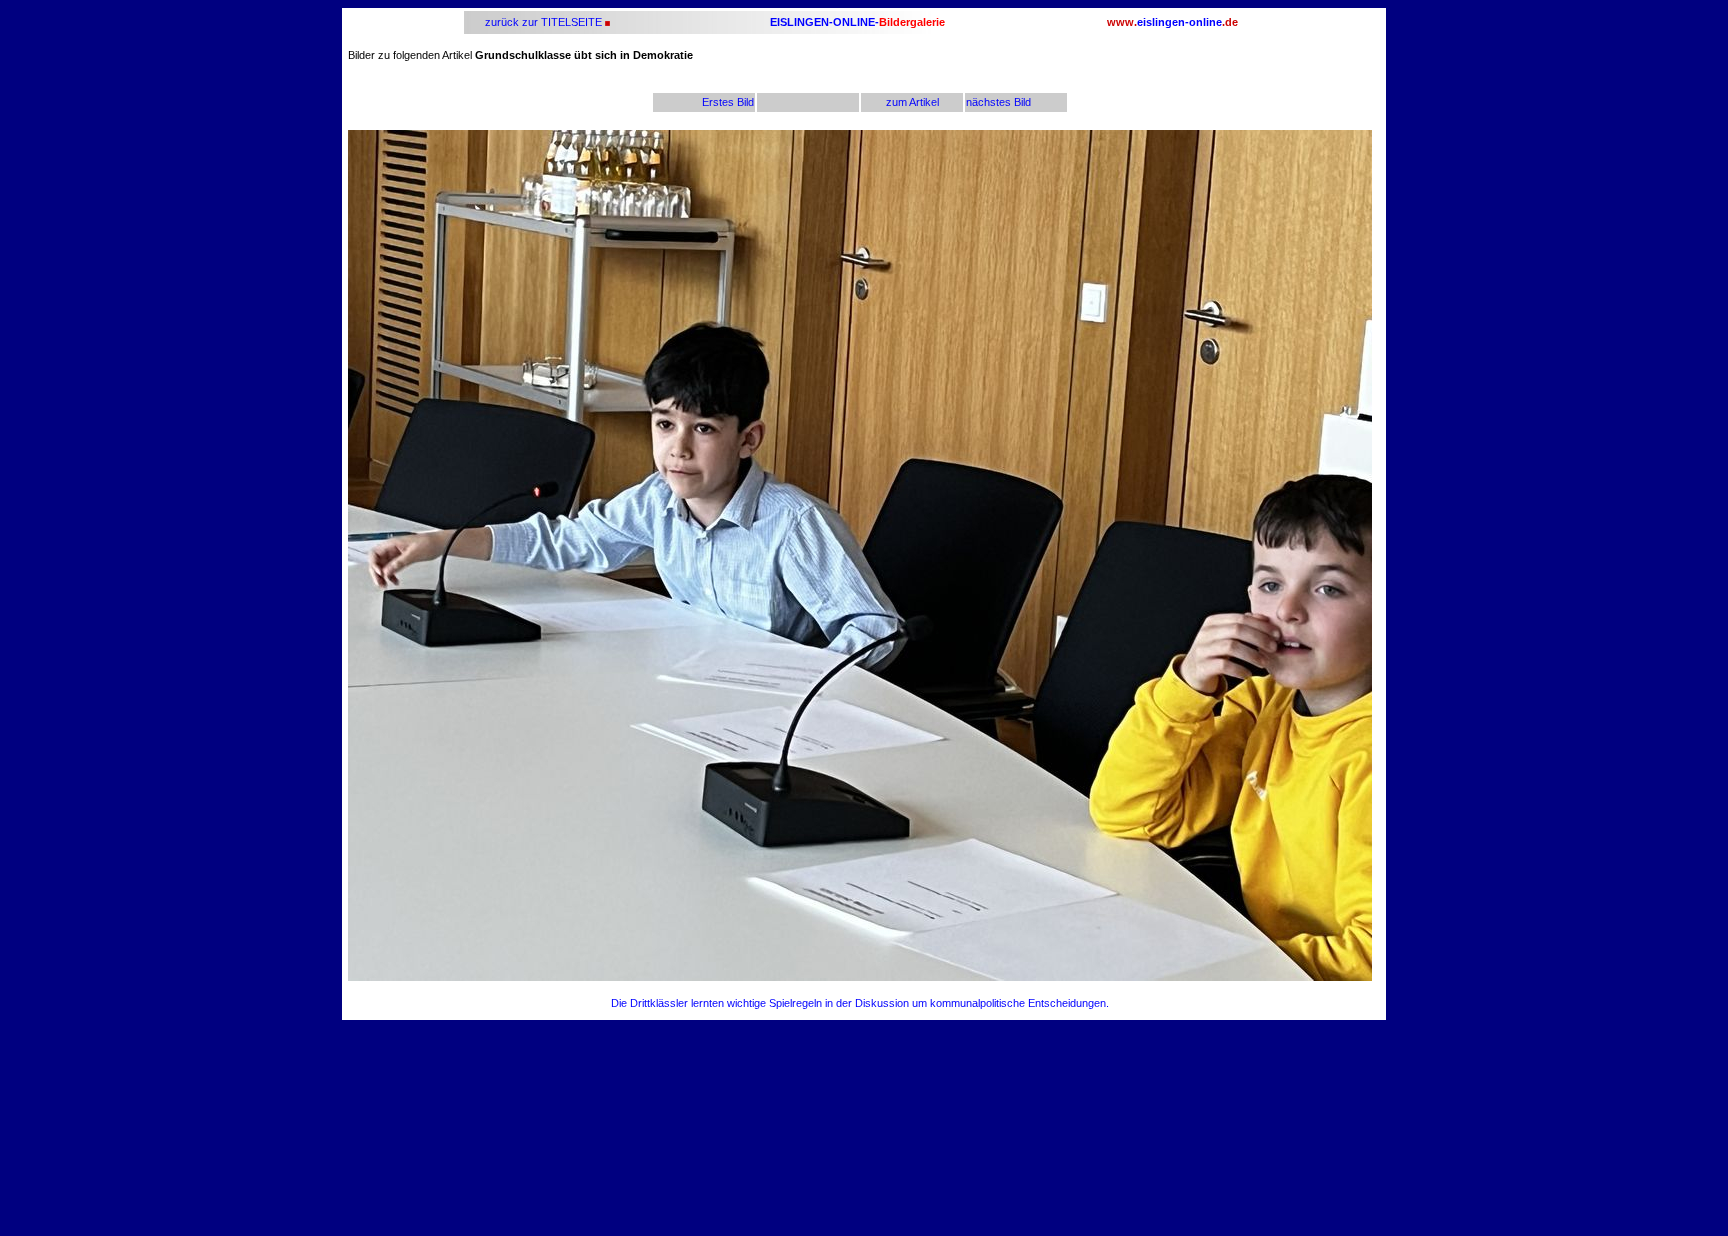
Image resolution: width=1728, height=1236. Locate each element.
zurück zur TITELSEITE (542, 22)
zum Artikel (912, 102)
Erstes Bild (728, 102)
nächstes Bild (998, 102)
